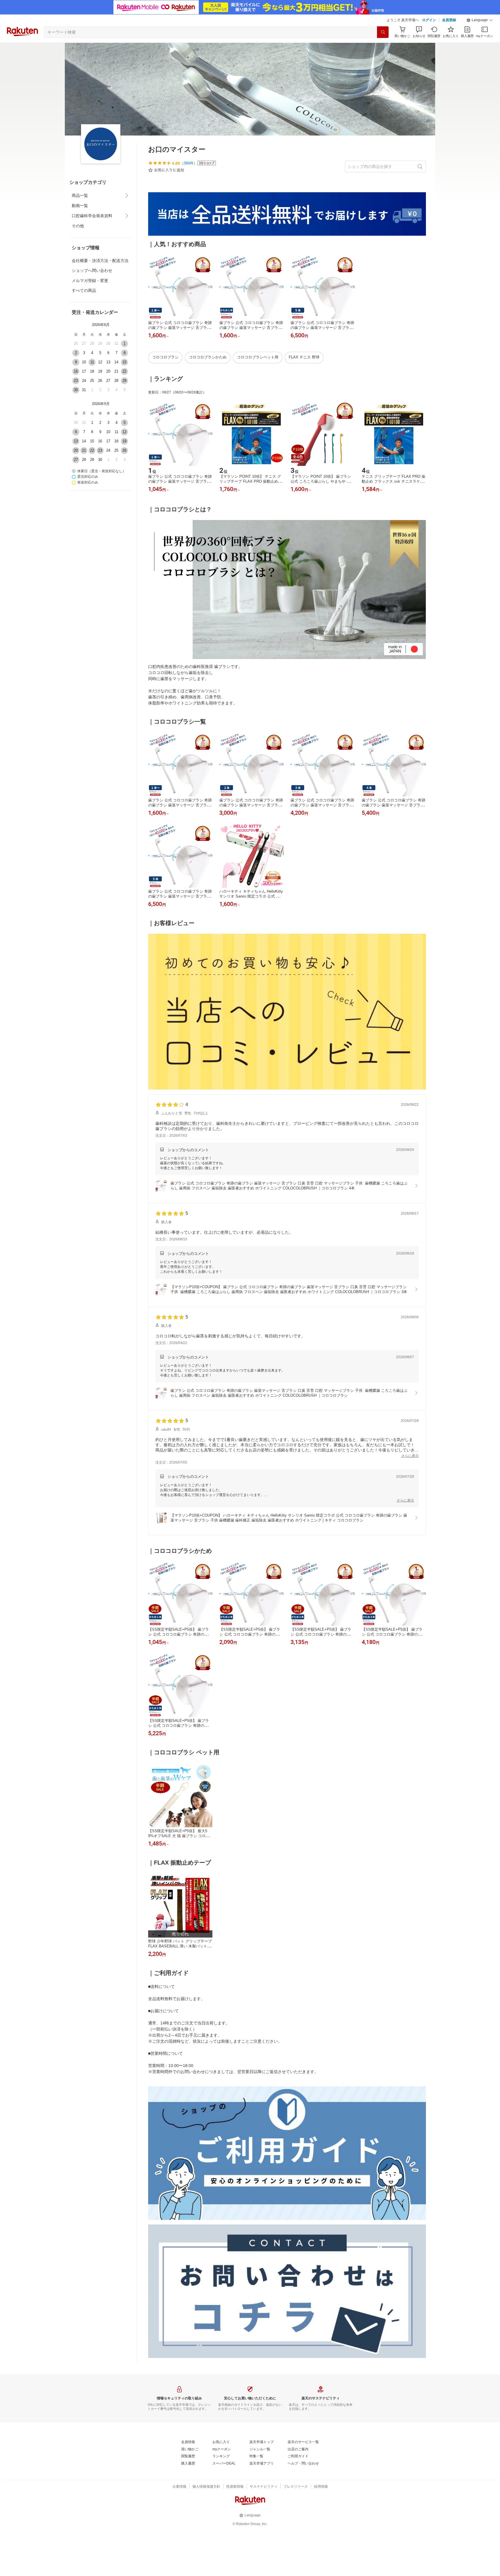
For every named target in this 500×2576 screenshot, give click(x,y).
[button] (480, 20)
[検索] (383, 32)
